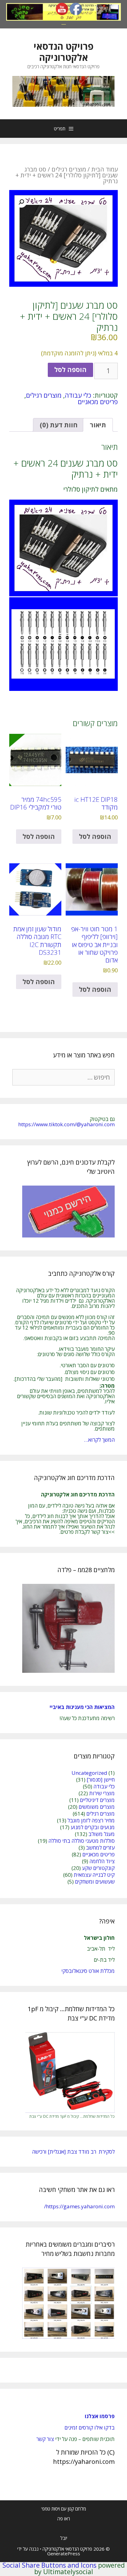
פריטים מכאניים (98, 402)
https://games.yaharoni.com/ (79, 2206)
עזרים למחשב (100, 1848)
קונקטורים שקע (98, 1868)
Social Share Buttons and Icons (49, 2565)
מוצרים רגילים (69, 169)
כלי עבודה (78, 395)
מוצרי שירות (102, 1793)
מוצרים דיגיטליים (97, 1800)
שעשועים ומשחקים (95, 1882)
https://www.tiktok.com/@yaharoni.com (66, 1124)
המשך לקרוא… (99, 1440)
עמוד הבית (104, 169)
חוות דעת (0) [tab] (59, 425)
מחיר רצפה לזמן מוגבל (91, 1820)
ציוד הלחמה (102, 1861)
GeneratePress (64, 2553)
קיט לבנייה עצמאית (94, 1875)
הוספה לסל (70, 370)
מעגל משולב (102, 1834)
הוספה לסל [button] (95, 836)
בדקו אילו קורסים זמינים (90, 2428)
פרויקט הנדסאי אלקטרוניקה (63, 52)
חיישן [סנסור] (101, 1780)
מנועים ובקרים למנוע (93, 1827)
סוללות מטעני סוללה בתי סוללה (82, 1841)
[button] (21, 202)
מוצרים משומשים (97, 1807)
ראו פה (64, 2519)
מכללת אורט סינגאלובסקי (88, 1971)
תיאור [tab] (98, 425)
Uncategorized (89, 1773)
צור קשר (45, 2439)
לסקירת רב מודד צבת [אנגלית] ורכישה (73, 2152)
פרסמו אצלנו (100, 2416)
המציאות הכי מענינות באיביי (82, 1707)
